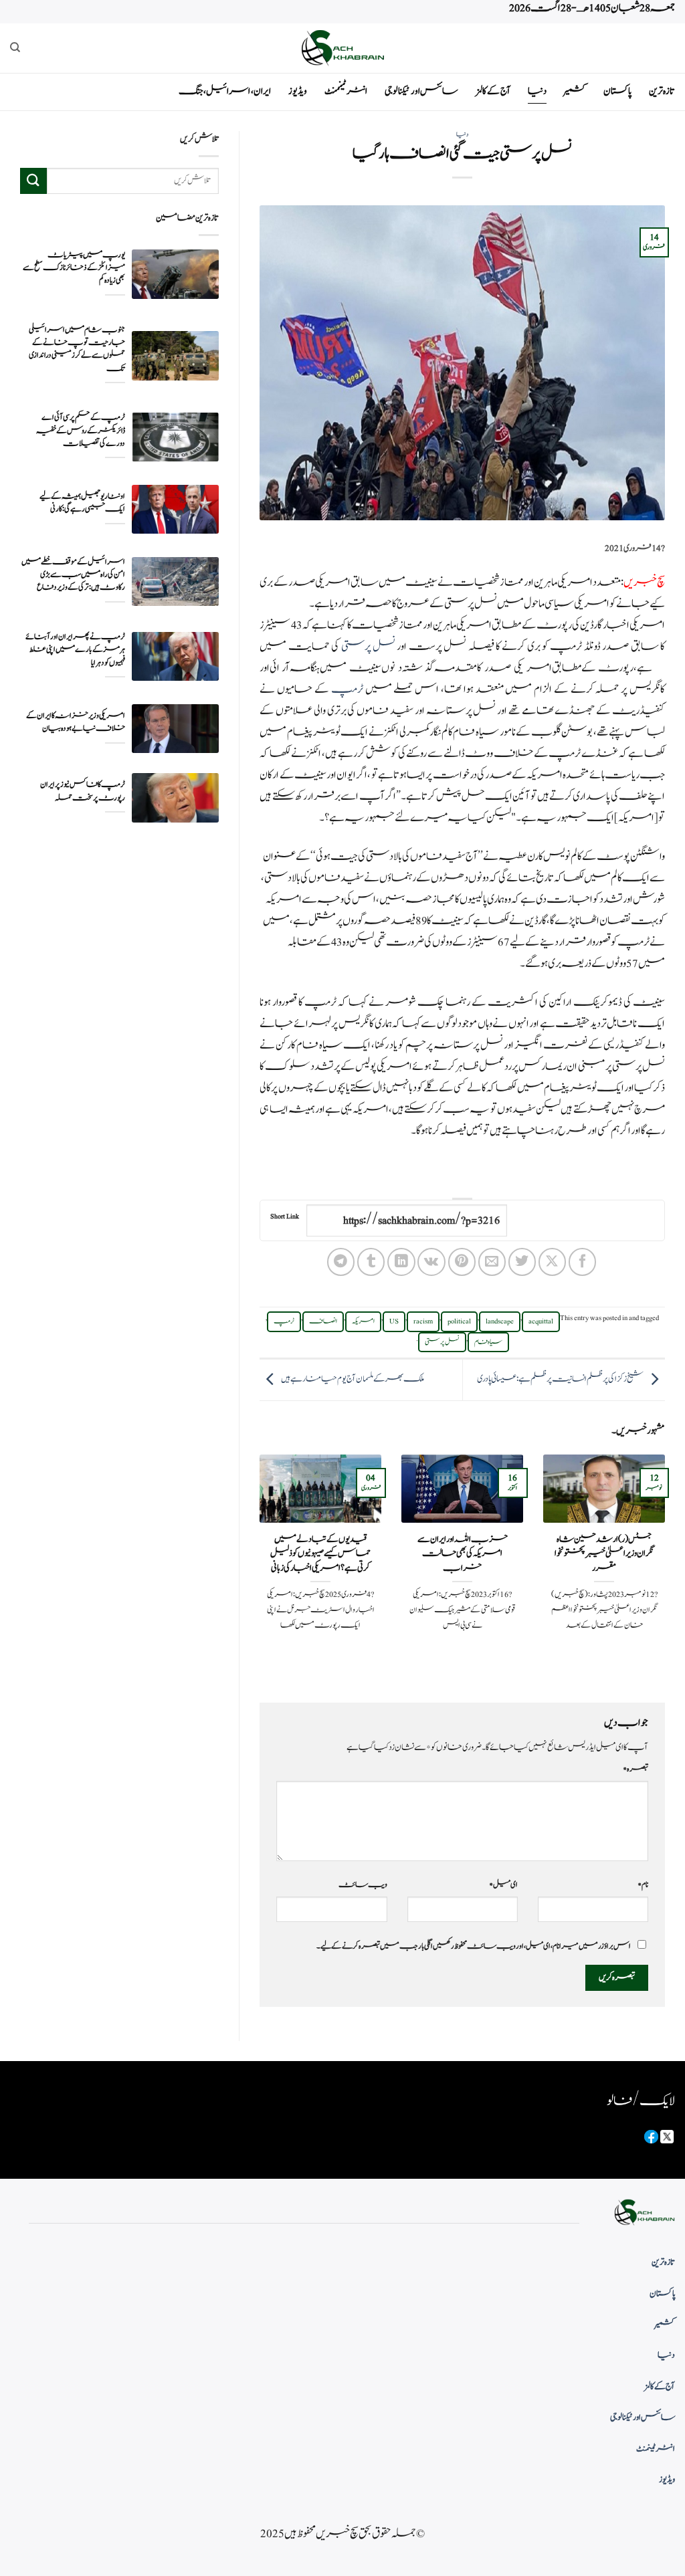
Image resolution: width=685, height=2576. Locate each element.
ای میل (503, 1885)
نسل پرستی (368, 647)
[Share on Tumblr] (371, 1262)
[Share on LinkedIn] (401, 1262)
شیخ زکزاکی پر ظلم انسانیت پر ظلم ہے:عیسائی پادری (560, 1379)
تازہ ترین (662, 91)
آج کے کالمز (493, 91)
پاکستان (617, 91)
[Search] (15, 47)
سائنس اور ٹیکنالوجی (421, 91)
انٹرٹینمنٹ (346, 91)
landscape (500, 1321)
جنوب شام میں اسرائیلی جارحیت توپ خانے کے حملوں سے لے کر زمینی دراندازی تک (77, 349)
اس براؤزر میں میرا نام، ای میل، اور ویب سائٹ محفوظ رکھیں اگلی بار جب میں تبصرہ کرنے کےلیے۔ (474, 1946)
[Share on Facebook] (582, 1262)
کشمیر (575, 91)
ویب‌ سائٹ (363, 1885)
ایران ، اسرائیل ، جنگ (225, 91)
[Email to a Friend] (492, 1262)
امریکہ (363, 1321)
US (394, 1321)
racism (423, 1321)
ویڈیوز (298, 91)
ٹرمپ (348, 689)
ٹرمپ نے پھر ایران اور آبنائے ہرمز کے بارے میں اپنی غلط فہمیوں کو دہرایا (75, 650)
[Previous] (668, 1567)
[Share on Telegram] (341, 1262)
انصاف (323, 1321)
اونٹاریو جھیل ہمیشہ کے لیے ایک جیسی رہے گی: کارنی (82, 503)
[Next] (257, 1567)
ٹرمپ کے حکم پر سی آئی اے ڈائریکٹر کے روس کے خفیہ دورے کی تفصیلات (81, 430)
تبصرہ (635, 1769)
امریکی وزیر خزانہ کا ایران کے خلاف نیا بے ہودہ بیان (76, 722)
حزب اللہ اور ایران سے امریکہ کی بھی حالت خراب (463, 1554)
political (459, 1321)
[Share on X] (552, 1262)
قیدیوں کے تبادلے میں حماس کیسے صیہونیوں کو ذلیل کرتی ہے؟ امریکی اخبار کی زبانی (320, 1554)
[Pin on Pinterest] (462, 1262)
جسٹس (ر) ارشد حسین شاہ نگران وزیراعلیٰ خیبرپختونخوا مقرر (604, 1554)
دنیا (537, 91)
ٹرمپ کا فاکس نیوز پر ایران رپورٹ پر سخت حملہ (83, 791)
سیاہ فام (488, 1342)
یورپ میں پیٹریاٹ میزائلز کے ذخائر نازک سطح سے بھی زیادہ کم (74, 268)
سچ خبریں (644, 582)
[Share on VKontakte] (431, 1262)
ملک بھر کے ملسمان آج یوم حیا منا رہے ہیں (353, 1379)
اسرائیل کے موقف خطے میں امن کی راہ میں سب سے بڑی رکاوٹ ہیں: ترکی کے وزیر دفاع (73, 575)
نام (643, 1885)
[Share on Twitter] (522, 1262)
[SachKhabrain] (342, 48)
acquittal (541, 1321)
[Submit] (33, 181)
